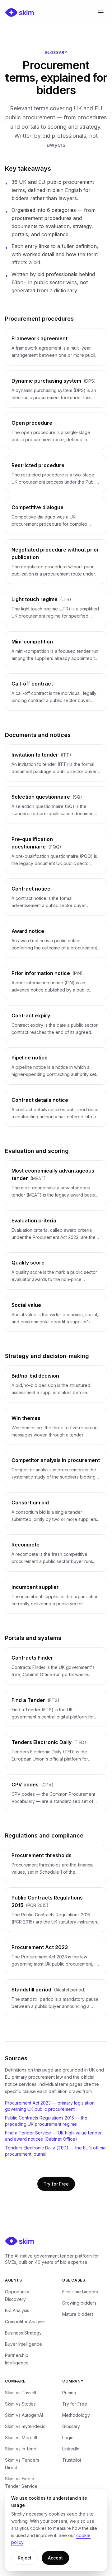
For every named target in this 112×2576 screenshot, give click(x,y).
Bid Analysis (17, 2310)
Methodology (76, 2415)
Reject (25, 2558)
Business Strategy (23, 2333)
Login (68, 2437)
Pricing (69, 2393)
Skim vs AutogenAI (24, 2415)
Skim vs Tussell (21, 2393)
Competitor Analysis (25, 2322)
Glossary (71, 2426)
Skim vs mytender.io (25, 2426)
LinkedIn (71, 2449)
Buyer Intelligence (23, 2344)
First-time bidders (80, 2292)
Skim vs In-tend (21, 2449)
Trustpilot (72, 2460)
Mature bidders (78, 2314)
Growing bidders (79, 2303)
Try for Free (56, 2184)
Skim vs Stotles (20, 2404)
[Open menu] (101, 12)
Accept (55, 2558)
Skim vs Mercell (21, 2437)
